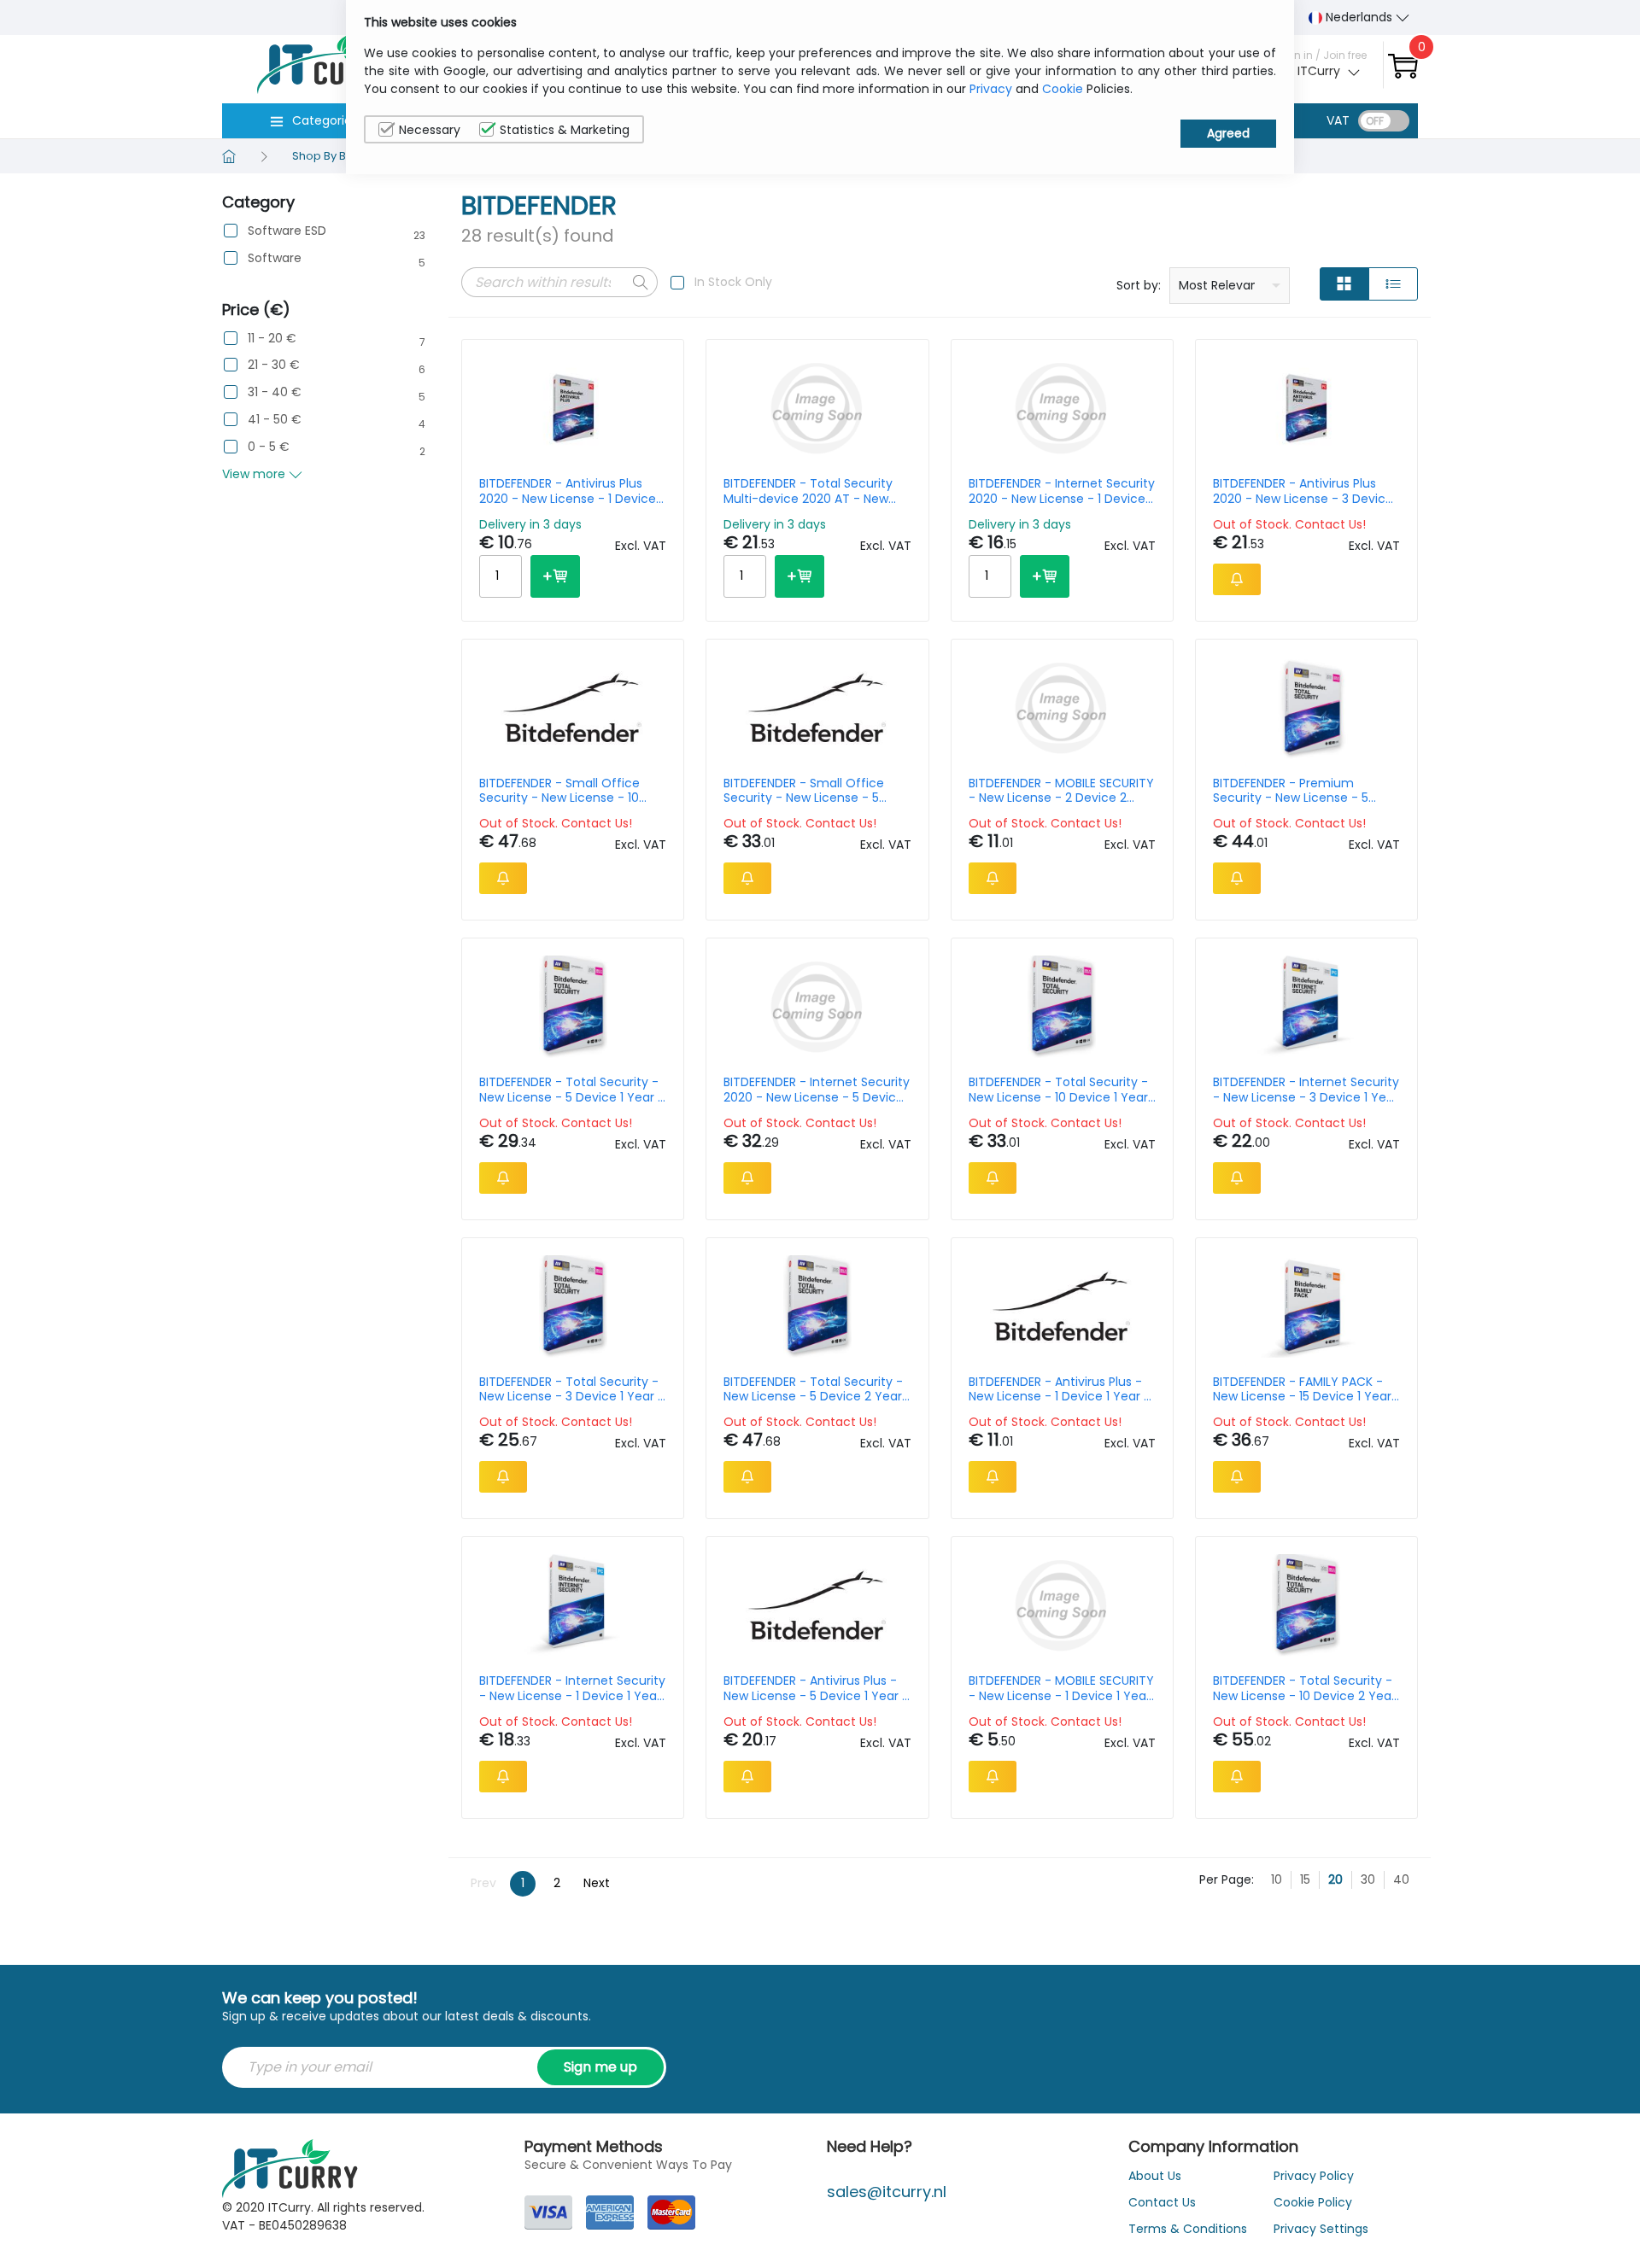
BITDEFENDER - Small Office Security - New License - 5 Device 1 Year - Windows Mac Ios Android (811, 791)
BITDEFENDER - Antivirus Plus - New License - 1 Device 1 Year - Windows (1060, 1389)
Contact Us (1162, 2202)
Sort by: (1139, 285)
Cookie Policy (1313, 2202)
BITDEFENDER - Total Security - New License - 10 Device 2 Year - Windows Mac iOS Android (1304, 1688)
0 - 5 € (269, 447)
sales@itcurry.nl (887, 2192)
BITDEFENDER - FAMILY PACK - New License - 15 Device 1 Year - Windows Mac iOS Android (1302, 1389)
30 (1368, 1879)
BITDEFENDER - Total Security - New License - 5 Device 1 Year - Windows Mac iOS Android (572, 1090)
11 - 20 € (272, 339)
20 (1335, 1879)
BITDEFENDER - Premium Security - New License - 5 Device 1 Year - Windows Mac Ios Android (1300, 791)
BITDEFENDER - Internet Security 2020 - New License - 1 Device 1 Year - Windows (1062, 491)
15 (1305, 1879)
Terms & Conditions (1188, 2229)
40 (1401, 1879)
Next (597, 1883)
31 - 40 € (275, 392)
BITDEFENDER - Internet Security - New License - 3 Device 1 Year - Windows (1306, 1090)
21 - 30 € (274, 365)
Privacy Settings (1321, 2229)
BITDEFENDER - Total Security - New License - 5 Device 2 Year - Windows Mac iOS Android (813, 1389)
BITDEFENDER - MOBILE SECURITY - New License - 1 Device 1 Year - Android (1061, 1688)
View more (255, 474)
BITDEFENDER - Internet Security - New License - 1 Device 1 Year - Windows (572, 1688)
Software (275, 258)
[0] (1403, 65)
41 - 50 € (275, 420)
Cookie (1063, 89)
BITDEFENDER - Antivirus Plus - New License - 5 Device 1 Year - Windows (816, 1688)
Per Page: (1227, 1879)
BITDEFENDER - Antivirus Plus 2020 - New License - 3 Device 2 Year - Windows (1303, 491)
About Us (1155, 2176)
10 (1277, 1879)
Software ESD (287, 231)
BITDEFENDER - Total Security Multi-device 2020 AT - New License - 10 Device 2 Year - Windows (808, 491)
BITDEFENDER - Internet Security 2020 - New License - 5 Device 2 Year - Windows (817, 1090)
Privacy (991, 89)
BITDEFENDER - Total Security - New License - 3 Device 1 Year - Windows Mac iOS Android (572, 1389)
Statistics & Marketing (565, 130)
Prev (483, 1883)
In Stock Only (733, 282)
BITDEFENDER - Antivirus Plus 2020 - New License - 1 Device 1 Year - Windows (571, 491)
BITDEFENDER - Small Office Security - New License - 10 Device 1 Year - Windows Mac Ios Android (566, 791)
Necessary (430, 130)
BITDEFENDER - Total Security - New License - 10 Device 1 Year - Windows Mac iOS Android (1058, 1090)
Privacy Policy (1314, 2176)
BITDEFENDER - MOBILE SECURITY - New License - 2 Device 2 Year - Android (1061, 791)
